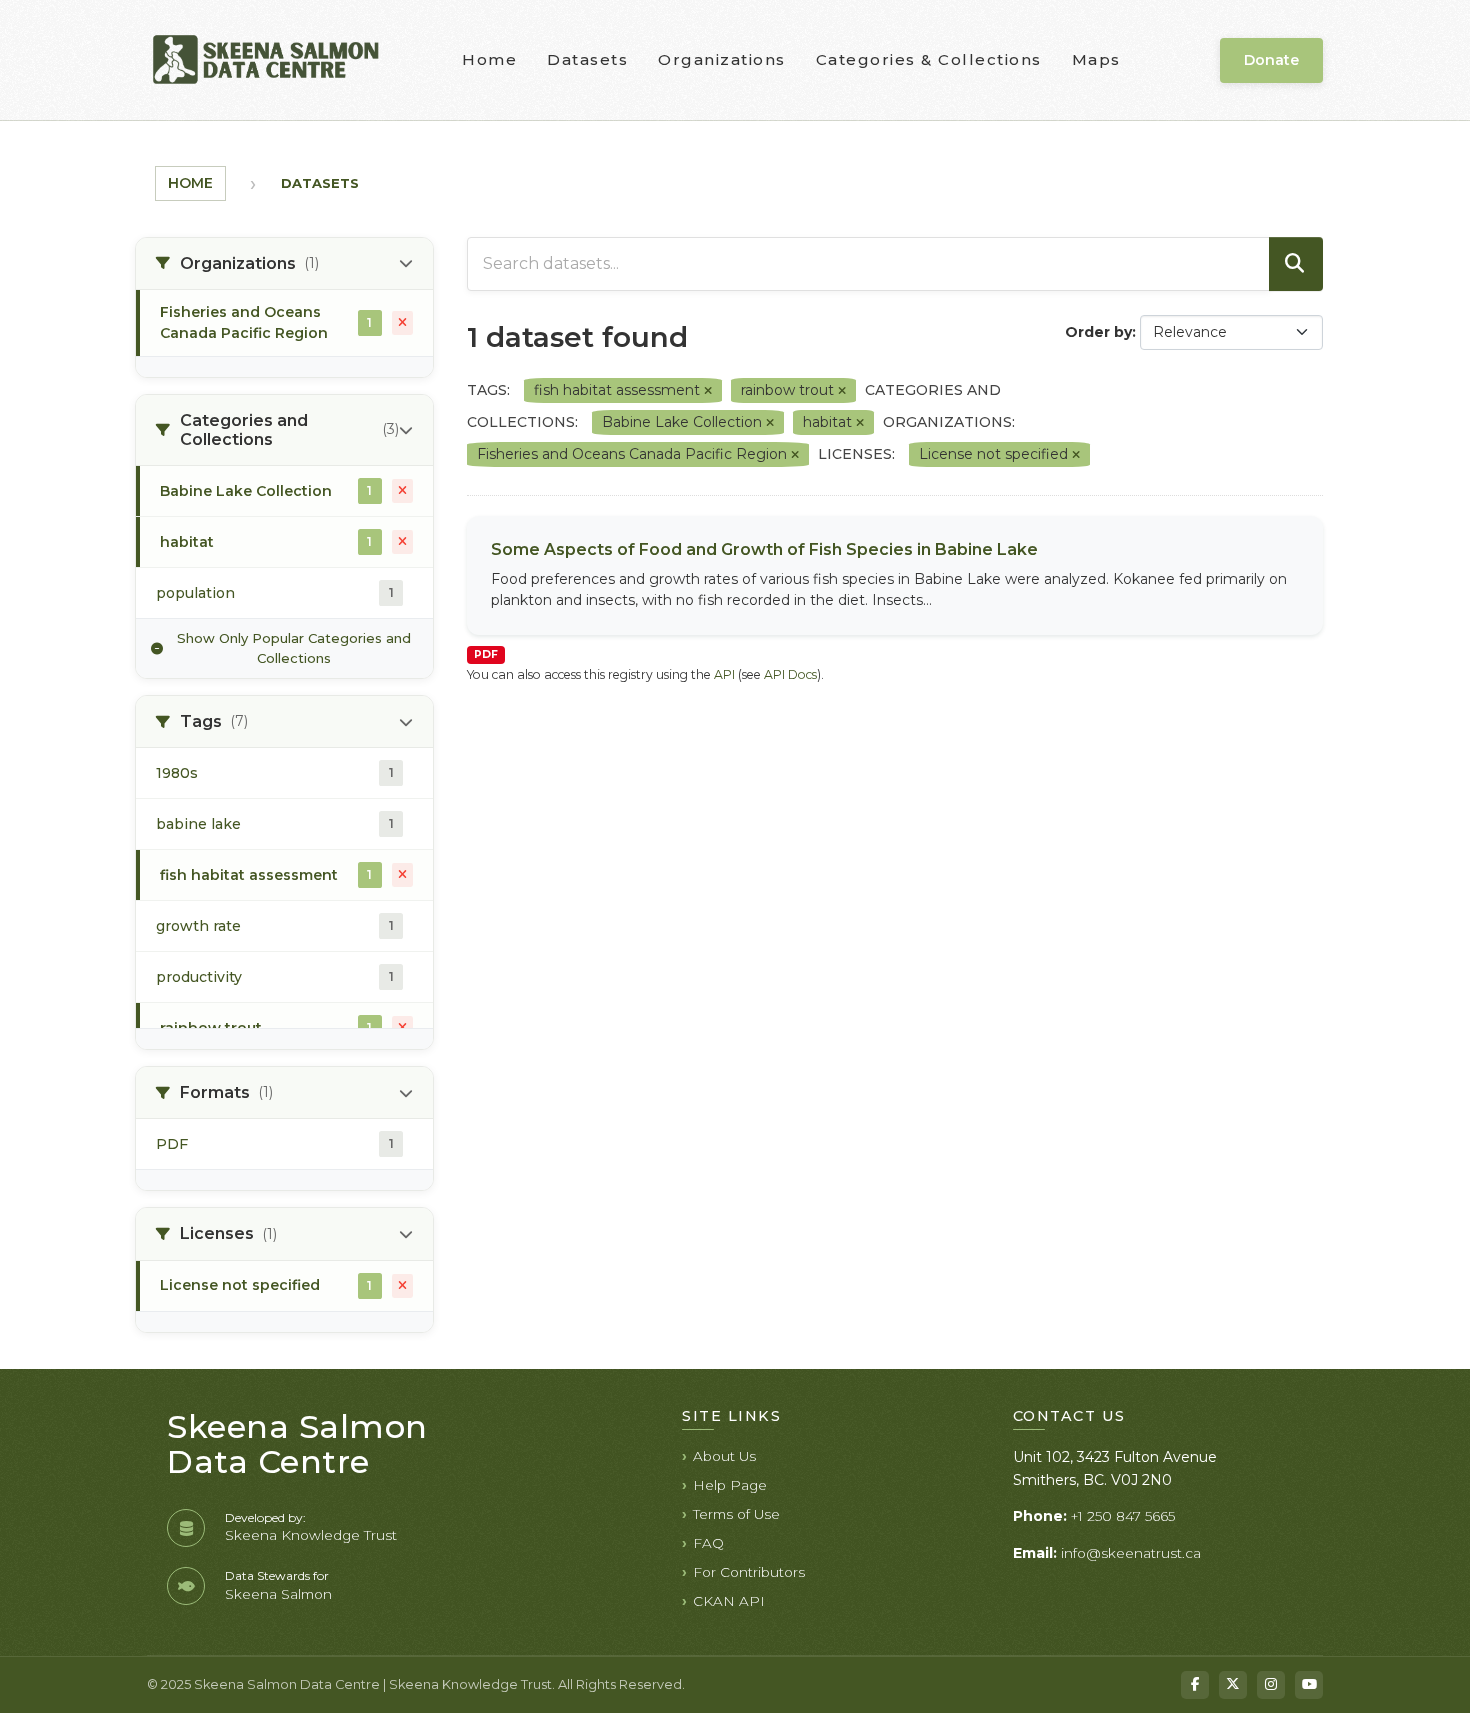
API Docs (790, 674)
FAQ (708, 1543)
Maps (1096, 59)
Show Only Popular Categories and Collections (294, 648)
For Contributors (749, 1572)
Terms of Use (736, 1514)
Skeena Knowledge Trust (311, 1535)
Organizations (722, 59)
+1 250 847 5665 (1123, 1516)
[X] (1233, 1685)
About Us (724, 1456)
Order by (1098, 332)
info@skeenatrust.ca (1131, 1553)
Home (489, 59)
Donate (1271, 60)
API (724, 674)
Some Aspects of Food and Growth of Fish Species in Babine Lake (764, 549)
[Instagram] (1271, 1685)
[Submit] (1296, 264)
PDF (486, 654)
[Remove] (708, 391)
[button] (284, 264)
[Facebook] (1195, 1685)
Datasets (587, 59)
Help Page (730, 1485)
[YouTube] (1309, 1685)
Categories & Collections (929, 59)
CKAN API (729, 1601)
